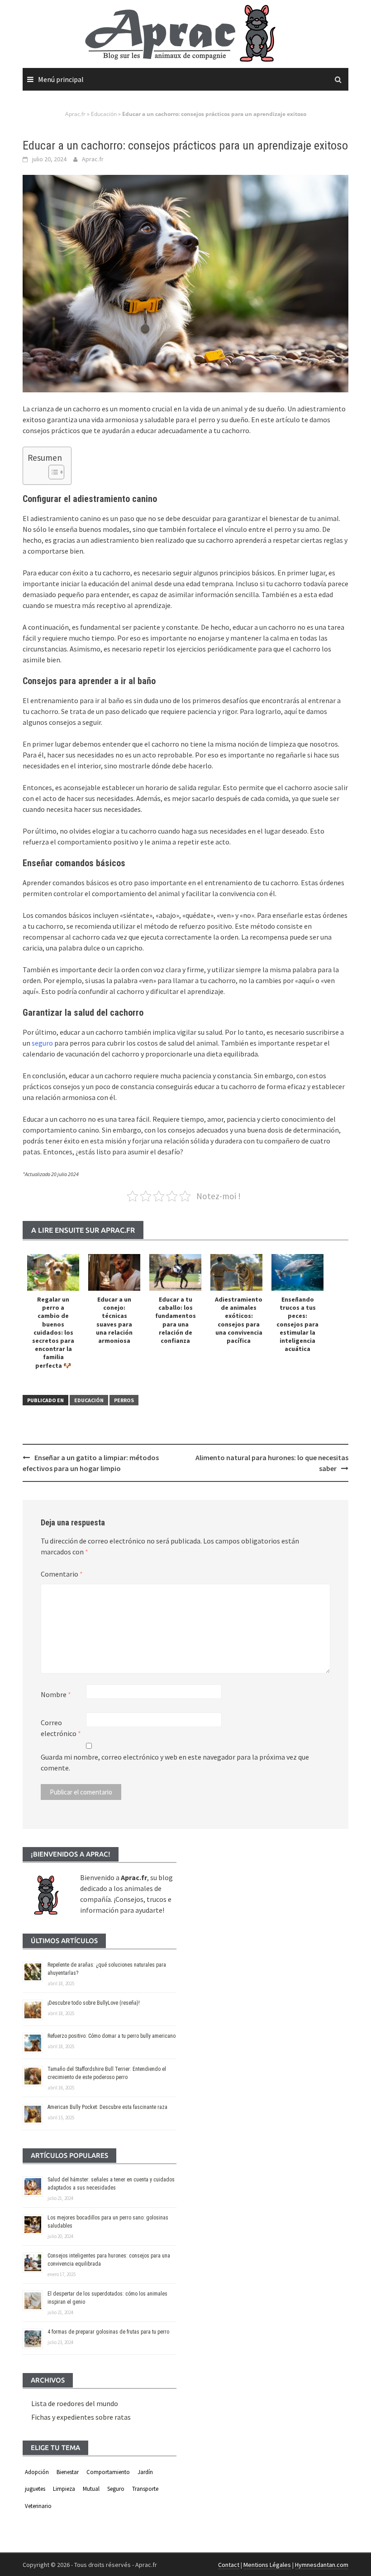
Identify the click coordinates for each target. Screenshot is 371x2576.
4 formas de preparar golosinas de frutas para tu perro (108, 2332)
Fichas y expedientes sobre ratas (81, 2417)
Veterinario (38, 2506)
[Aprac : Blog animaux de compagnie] (185, 33)
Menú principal (61, 79)
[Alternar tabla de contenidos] (52, 472)
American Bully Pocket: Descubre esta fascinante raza (107, 2107)
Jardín (145, 2472)
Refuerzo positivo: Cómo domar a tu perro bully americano (112, 2036)
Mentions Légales (267, 2565)
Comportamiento (108, 2472)
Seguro (116, 2489)
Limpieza (64, 2489)
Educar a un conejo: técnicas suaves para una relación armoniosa (114, 1320)
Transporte (145, 2489)
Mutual (91, 2489)
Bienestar (68, 2472)
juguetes (35, 2489)
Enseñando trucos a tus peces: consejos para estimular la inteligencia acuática (297, 1324)
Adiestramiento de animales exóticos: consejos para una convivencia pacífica (239, 1320)
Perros (124, 1400)
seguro (42, 1043)
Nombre (56, 1694)
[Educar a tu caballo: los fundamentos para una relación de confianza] (175, 1272)
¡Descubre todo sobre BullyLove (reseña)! (94, 2003)
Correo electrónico (61, 1728)
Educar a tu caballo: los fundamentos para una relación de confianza (176, 1320)
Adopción (37, 2472)
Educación (104, 114)
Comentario (62, 1574)
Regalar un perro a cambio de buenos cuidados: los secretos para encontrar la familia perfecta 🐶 (53, 1332)
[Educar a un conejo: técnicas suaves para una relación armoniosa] (114, 1272)
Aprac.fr (75, 114)
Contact (229, 2565)
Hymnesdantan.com (322, 2565)
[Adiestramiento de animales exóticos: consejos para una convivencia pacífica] (236, 1272)
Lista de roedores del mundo (75, 2403)
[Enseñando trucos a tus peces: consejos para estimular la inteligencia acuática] (297, 1272)
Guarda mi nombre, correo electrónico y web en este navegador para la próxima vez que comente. (175, 1762)
